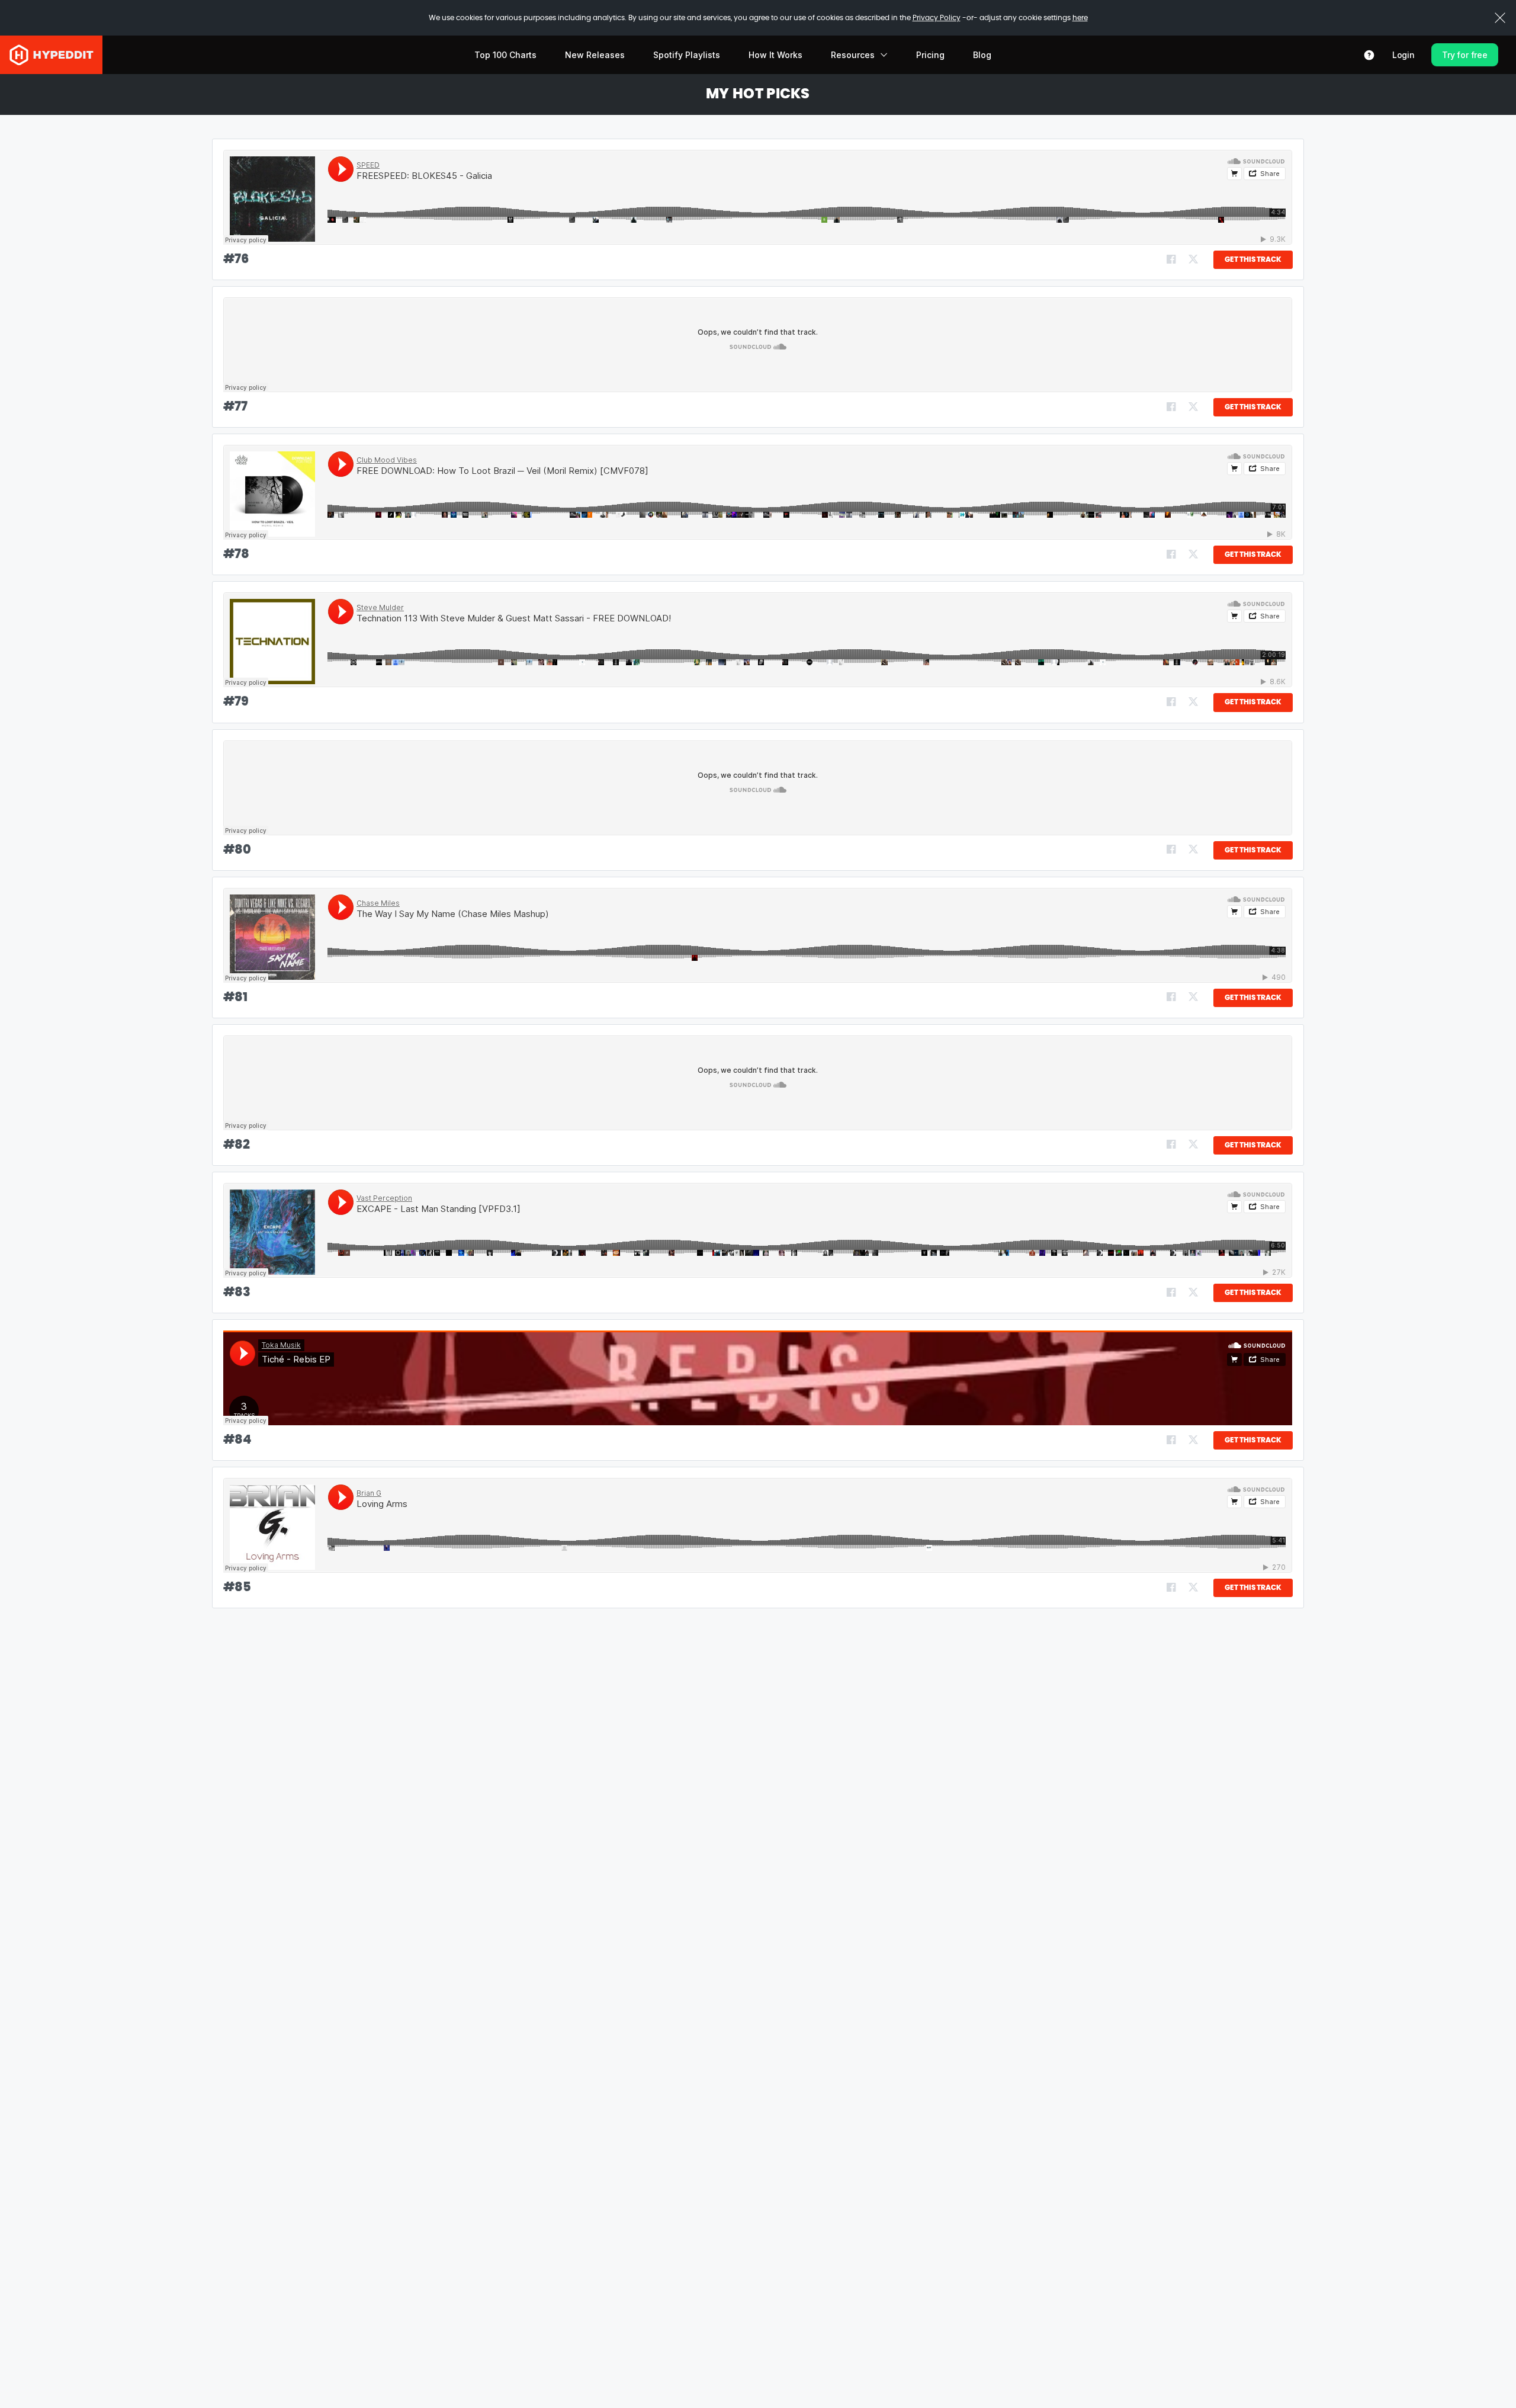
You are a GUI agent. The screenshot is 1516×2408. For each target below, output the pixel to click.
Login (1403, 55)
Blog (982, 55)
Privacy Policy (937, 18)
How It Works (775, 55)
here (1080, 18)
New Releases (595, 55)
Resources (853, 55)
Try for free (1465, 55)
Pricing (930, 55)
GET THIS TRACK (1253, 259)
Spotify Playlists (687, 55)
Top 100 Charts (505, 55)
